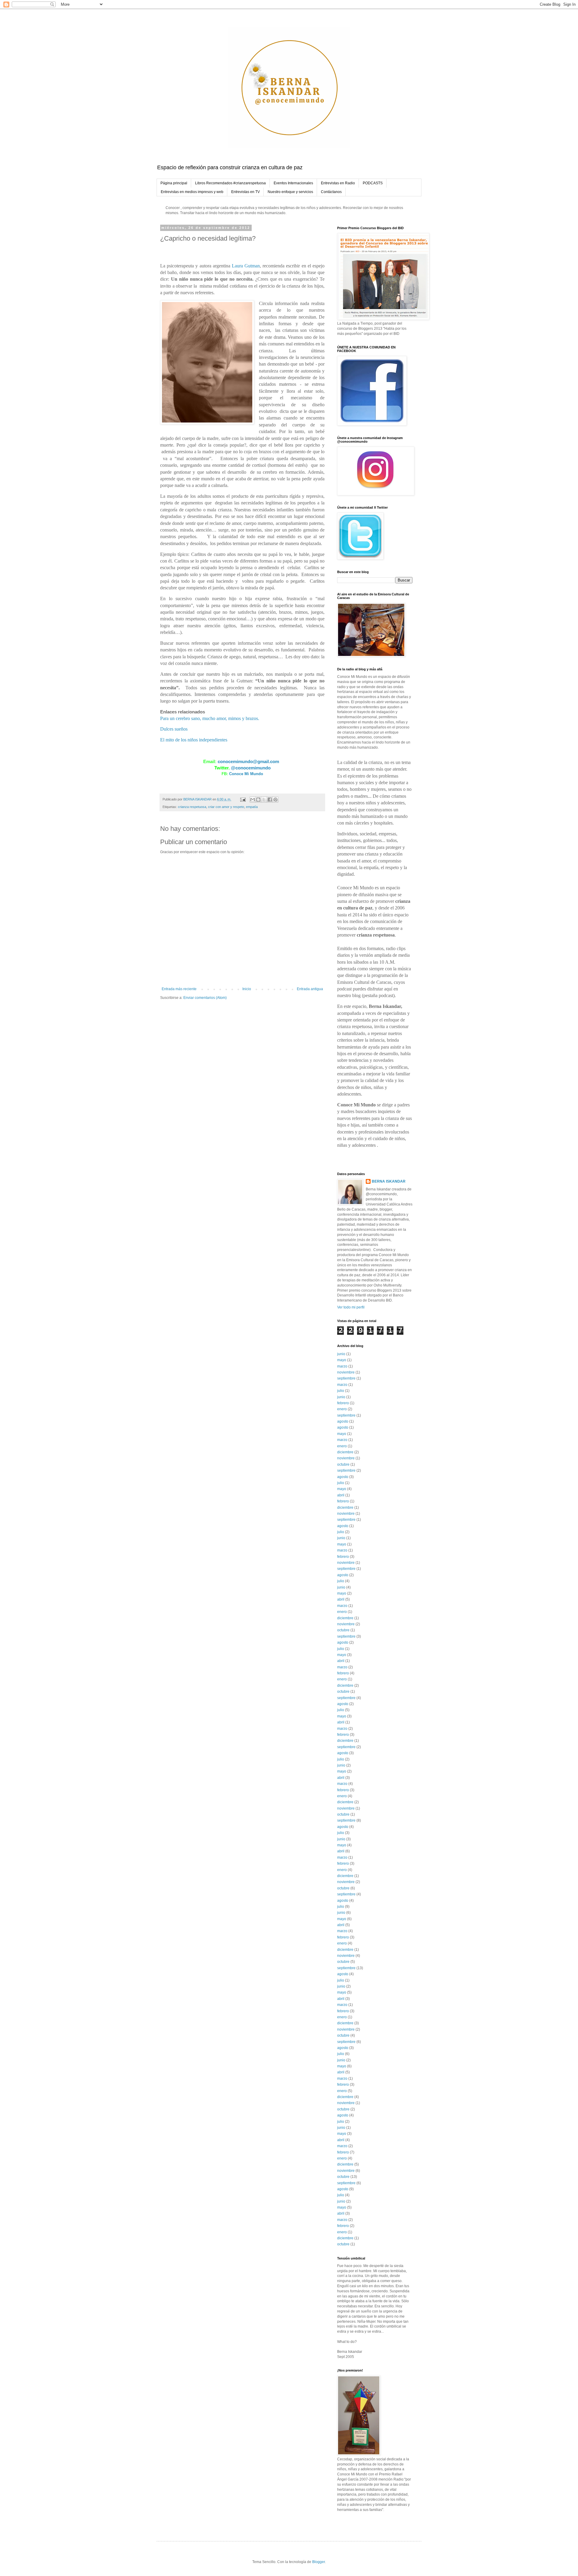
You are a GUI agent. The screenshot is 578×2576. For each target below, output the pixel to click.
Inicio (247, 989)
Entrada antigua (310, 989)
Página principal (174, 183)
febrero (343, 1403)
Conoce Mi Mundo (246, 774)
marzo (342, 1366)
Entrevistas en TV (245, 192)
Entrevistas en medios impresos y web (192, 192)
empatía (252, 807)
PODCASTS (373, 183)
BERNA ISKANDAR (389, 1181)
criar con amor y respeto (226, 807)
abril (341, 1495)
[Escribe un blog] (258, 800)
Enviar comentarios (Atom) (205, 998)
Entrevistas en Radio (338, 183)
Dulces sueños (174, 729)
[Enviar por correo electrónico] (253, 800)
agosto (343, 1421)
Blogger (319, 2562)
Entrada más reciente (179, 989)
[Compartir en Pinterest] (275, 800)
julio (341, 1391)
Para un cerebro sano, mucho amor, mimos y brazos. (210, 718)
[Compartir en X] (264, 800)
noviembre (346, 1372)
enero (342, 1409)
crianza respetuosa (192, 807)
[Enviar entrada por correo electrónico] (243, 799)
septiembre (346, 1378)
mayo (342, 1360)
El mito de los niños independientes (194, 740)
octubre (343, 1464)
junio (341, 1354)
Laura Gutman (246, 266)
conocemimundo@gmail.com (248, 761)
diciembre (345, 1452)
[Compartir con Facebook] (270, 800)
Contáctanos (331, 192)
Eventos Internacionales (293, 183)
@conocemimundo (251, 768)
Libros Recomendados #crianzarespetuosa (230, 183)
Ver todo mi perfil (351, 1307)
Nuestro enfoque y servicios (290, 192)
